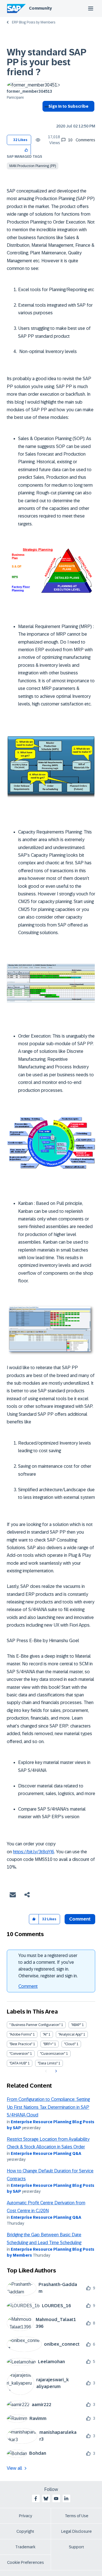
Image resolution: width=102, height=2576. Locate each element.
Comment (28, 1986)
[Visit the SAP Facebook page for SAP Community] (36, 2499)
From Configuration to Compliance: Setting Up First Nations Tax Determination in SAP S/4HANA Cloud (48, 2107)
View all (14, 2468)
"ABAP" (76, 2025)
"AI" (45, 2034)
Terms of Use (77, 2516)
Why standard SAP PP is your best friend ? (46, 62)
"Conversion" (19, 2054)
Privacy (25, 2516)
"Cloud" (70, 2044)
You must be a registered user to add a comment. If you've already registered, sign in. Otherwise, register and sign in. (48, 1966)
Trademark (25, 2547)
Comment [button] (80, 1919)
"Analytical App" (70, 2034)
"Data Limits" (48, 2063)
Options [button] (45, 116)
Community (40, 8)
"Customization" (53, 2054)
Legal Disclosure (76, 2531)
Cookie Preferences (25, 2562)
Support (76, 2547)
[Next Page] (55, 2071)
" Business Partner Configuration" (35, 2025)
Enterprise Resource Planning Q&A (46, 2153)
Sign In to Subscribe (68, 106)
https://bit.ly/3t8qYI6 (34, 1852)
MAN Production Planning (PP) (33, 166)
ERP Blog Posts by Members (34, 22)
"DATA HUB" (18, 2063)
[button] (26, 150)
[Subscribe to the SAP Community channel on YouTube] (56, 2499)
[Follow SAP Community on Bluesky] (46, 2499)
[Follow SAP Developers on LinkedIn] (66, 2499)
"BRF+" (48, 2044)
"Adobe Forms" (21, 2034)
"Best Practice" (21, 2044)
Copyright (25, 2531)
